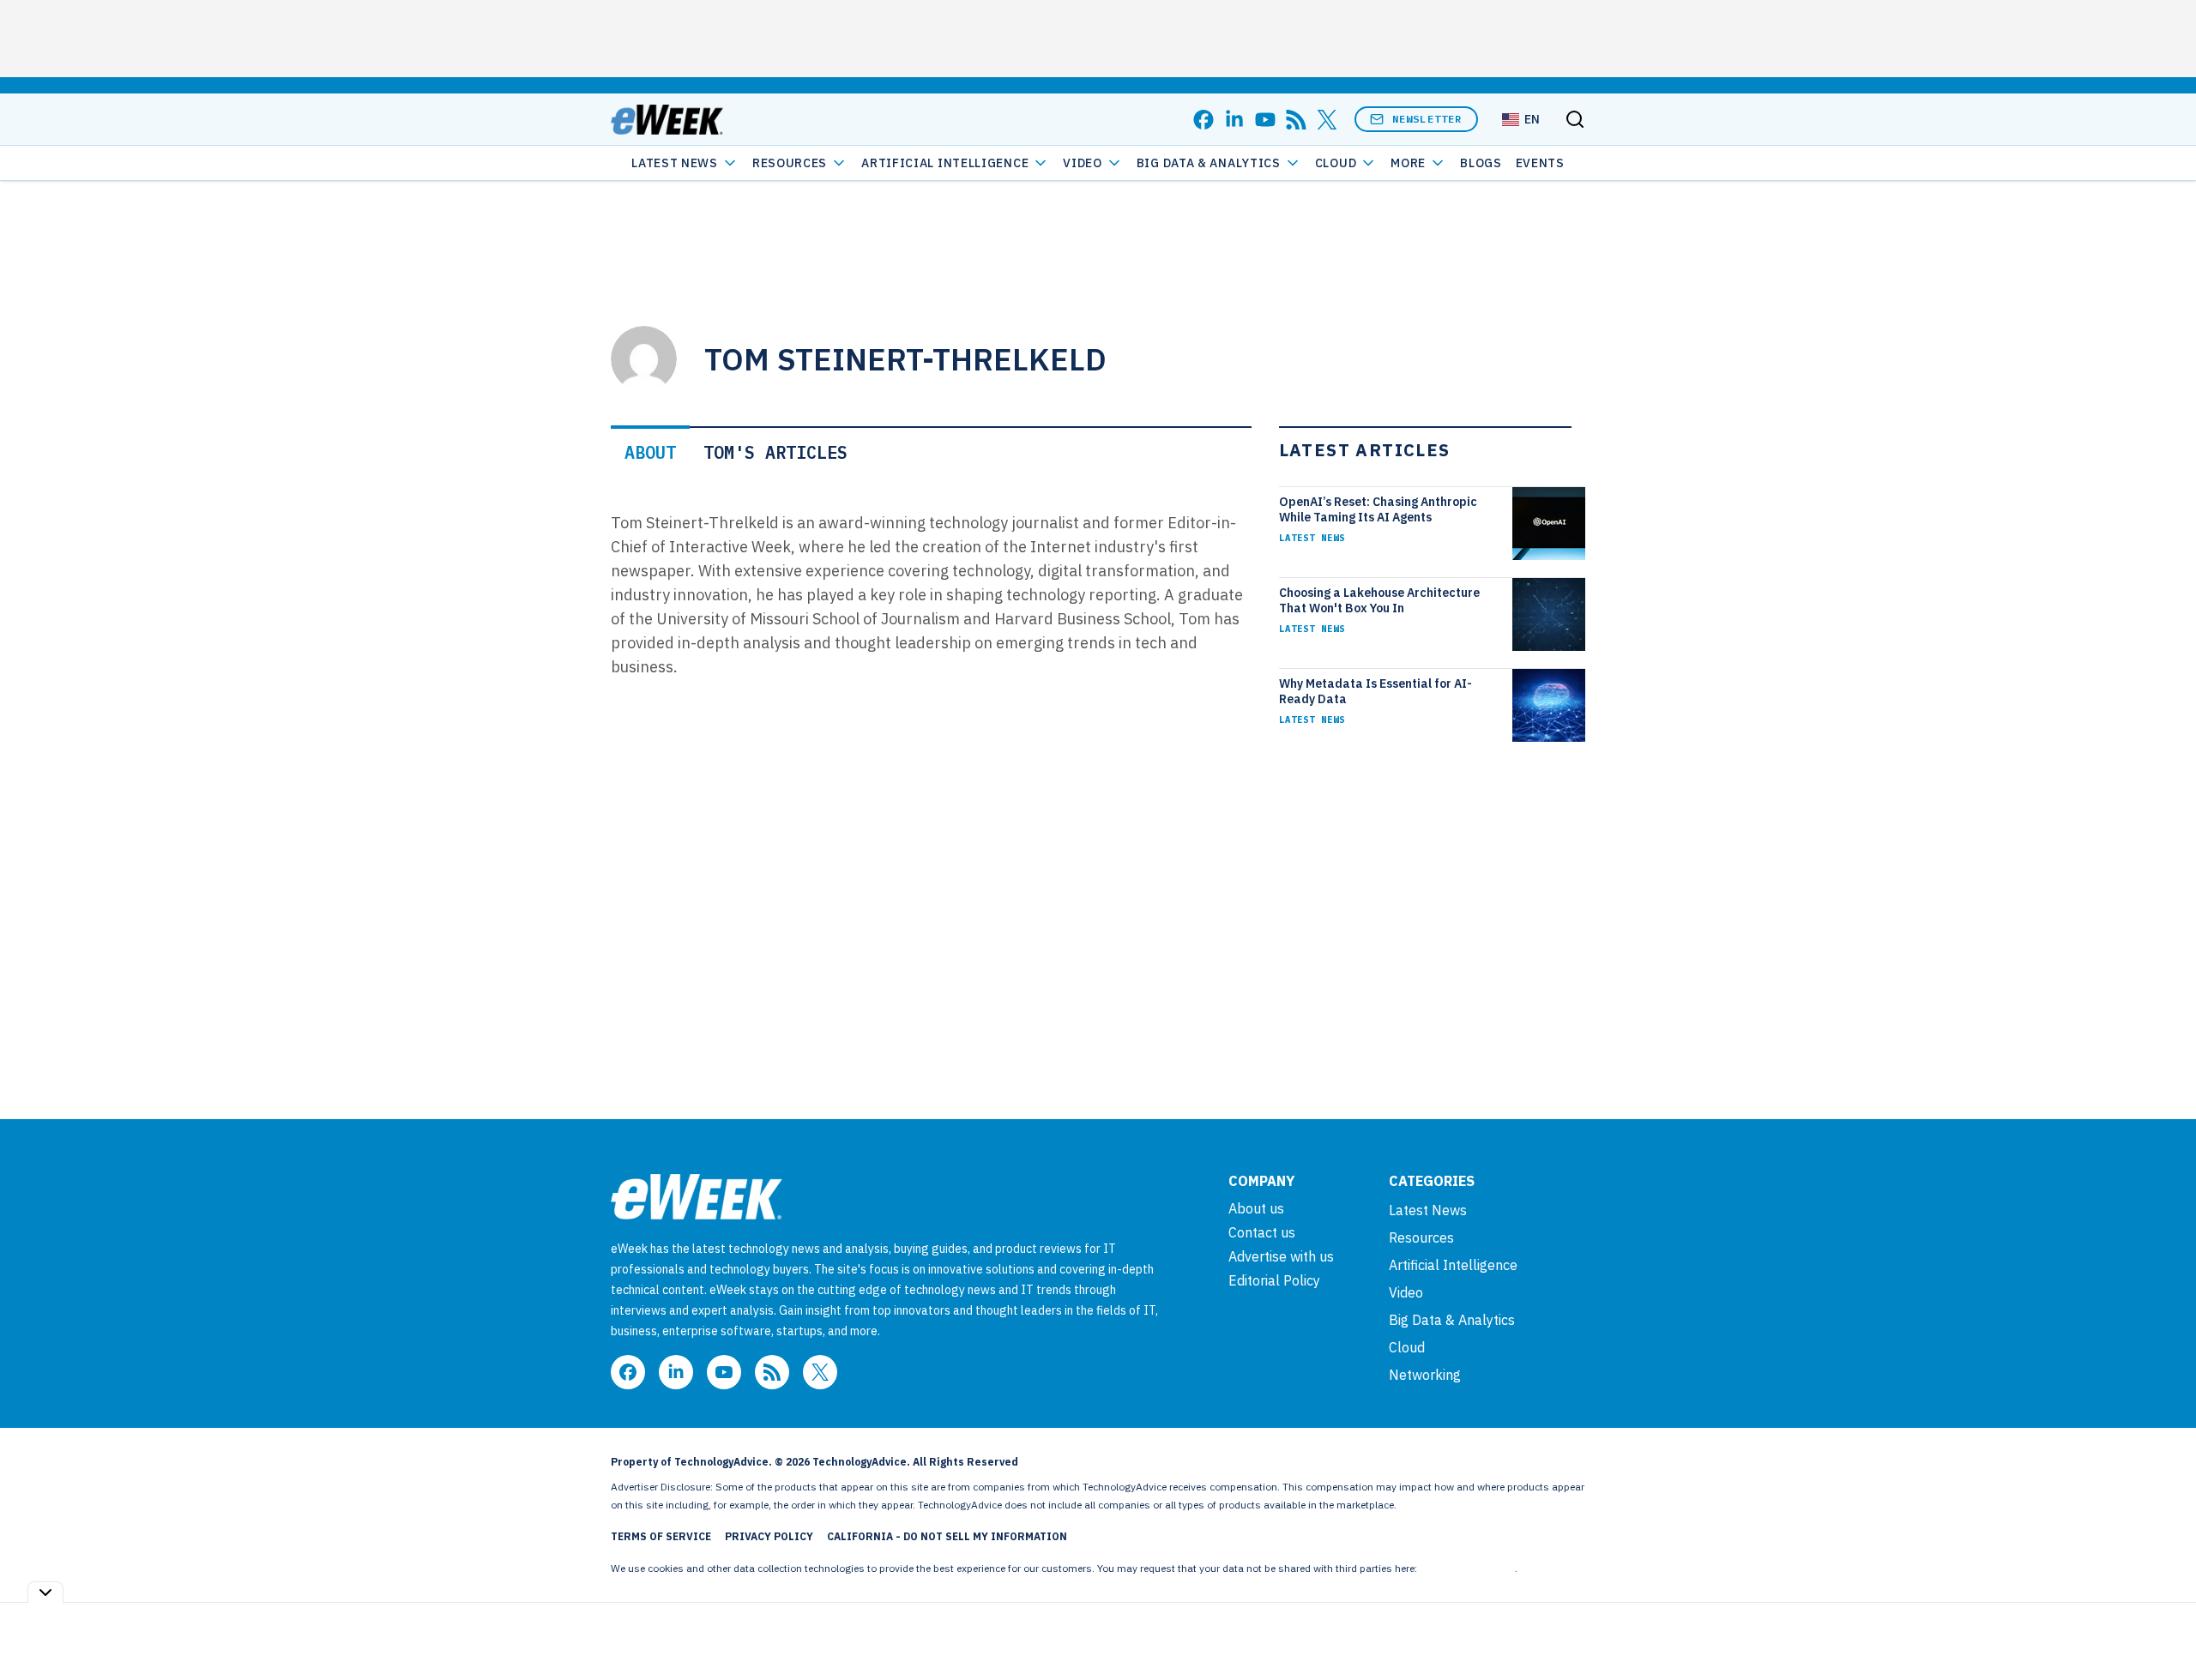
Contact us (1262, 1232)
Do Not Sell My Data (1467, 1568)
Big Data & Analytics (1209, 163)
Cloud (1336, 163)
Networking (1425, 1375)
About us (1256, 1208)
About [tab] (650, 452)
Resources (1421, 1237)
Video (1083, 163)
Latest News (675, 163)
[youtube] (1265, 120)
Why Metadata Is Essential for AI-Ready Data (1376, 691)
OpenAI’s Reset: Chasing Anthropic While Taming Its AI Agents (1378, 509)
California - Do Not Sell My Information (947, 1536)
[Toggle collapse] (45, 1592)
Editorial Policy (1274, 1280)
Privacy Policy (769, 1536)
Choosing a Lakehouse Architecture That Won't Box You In (1379, 600)
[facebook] (1204, 120)
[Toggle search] (1575, 119)
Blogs (1481, 163)
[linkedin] (1234, 120)
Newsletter (1427, 119)
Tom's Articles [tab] (775, 452)
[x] (1327, 120)
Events (1540, 163)
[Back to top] (2162, 1628)
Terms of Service (661, 1536)
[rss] (1296, 120)
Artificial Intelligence (945, 163)
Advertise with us (1281, 1256)
